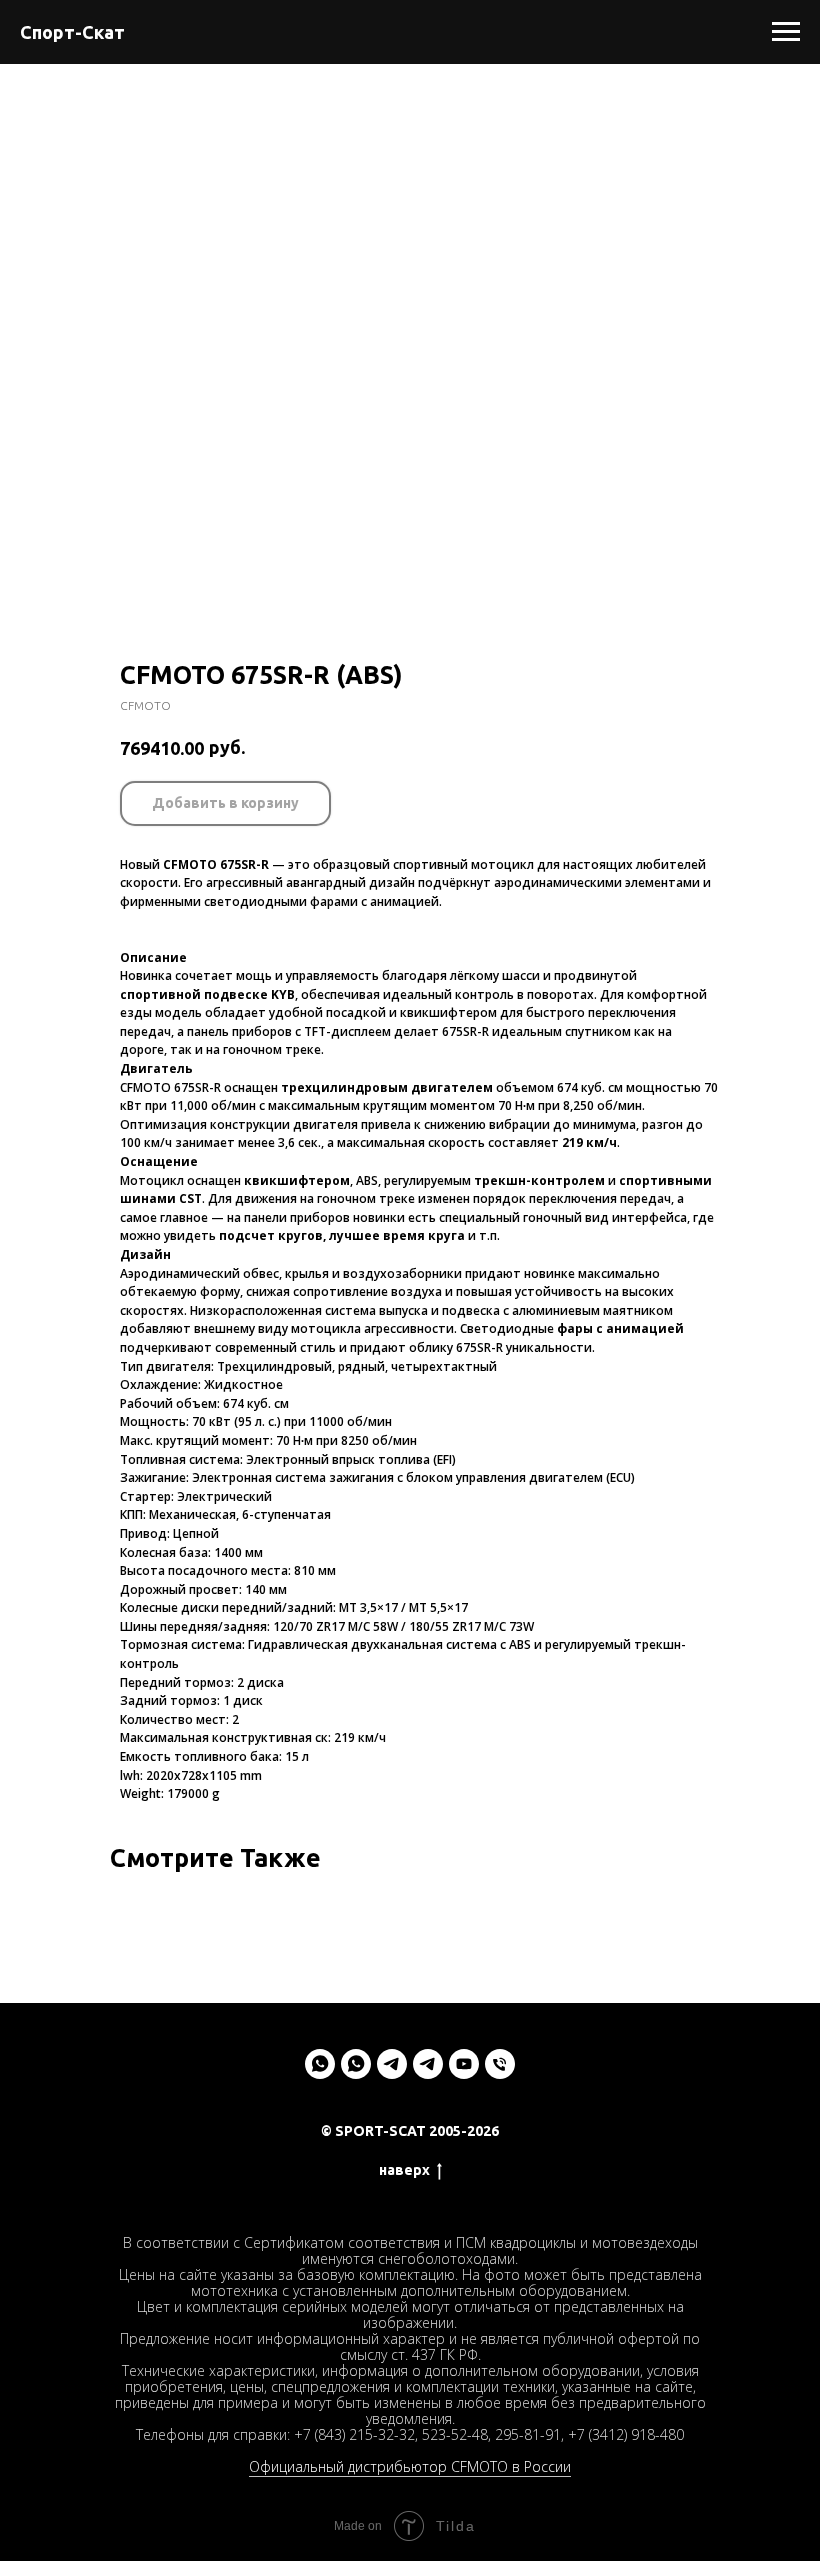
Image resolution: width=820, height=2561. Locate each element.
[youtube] (464, 2064)
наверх (404, 2170)
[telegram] (392, 2064)
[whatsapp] (320, 2064)
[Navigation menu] (786, 32)
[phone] (500, 2064)
